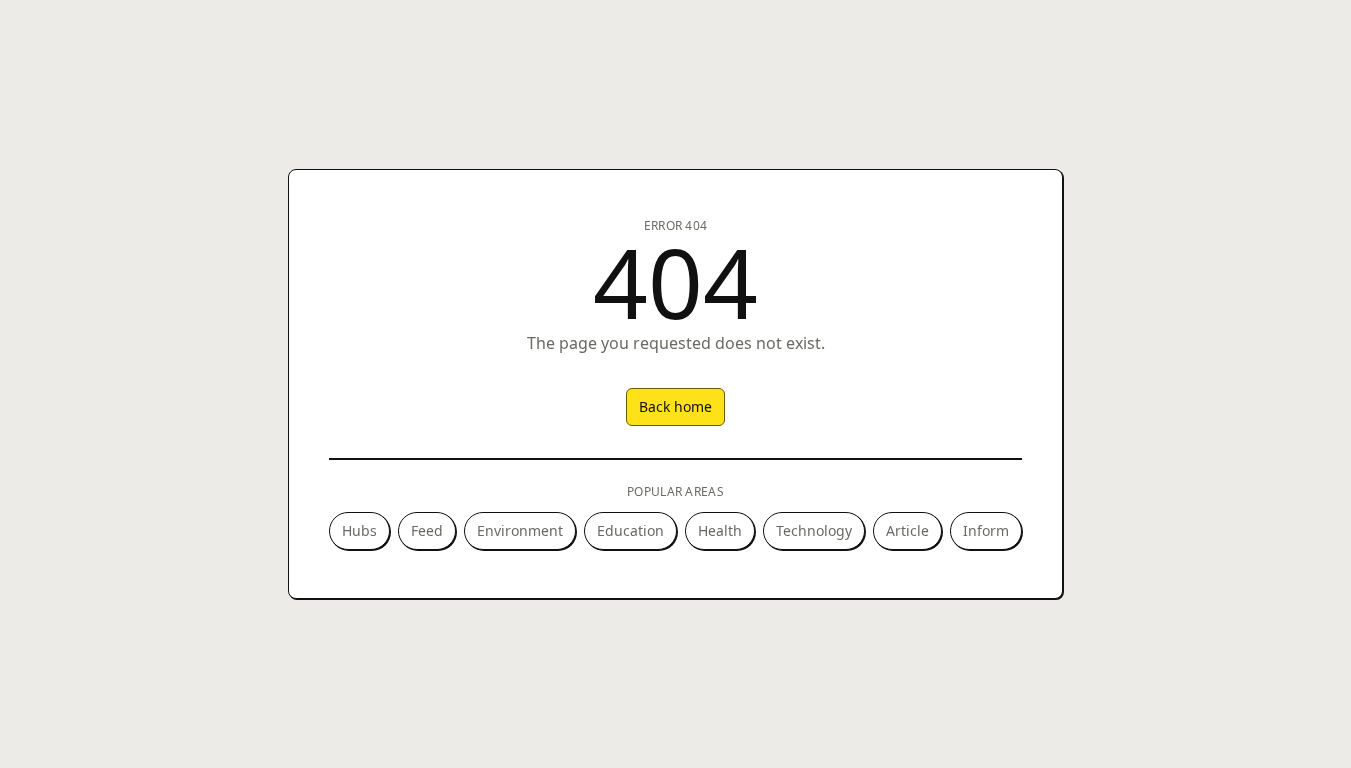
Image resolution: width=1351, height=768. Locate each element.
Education (630, 530)
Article (907, 530)
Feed (427, 530)
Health (720, 530)
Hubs (359, 530)
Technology (814, 530)
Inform (986, 530)
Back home (675, 406)
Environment (520, 530)
